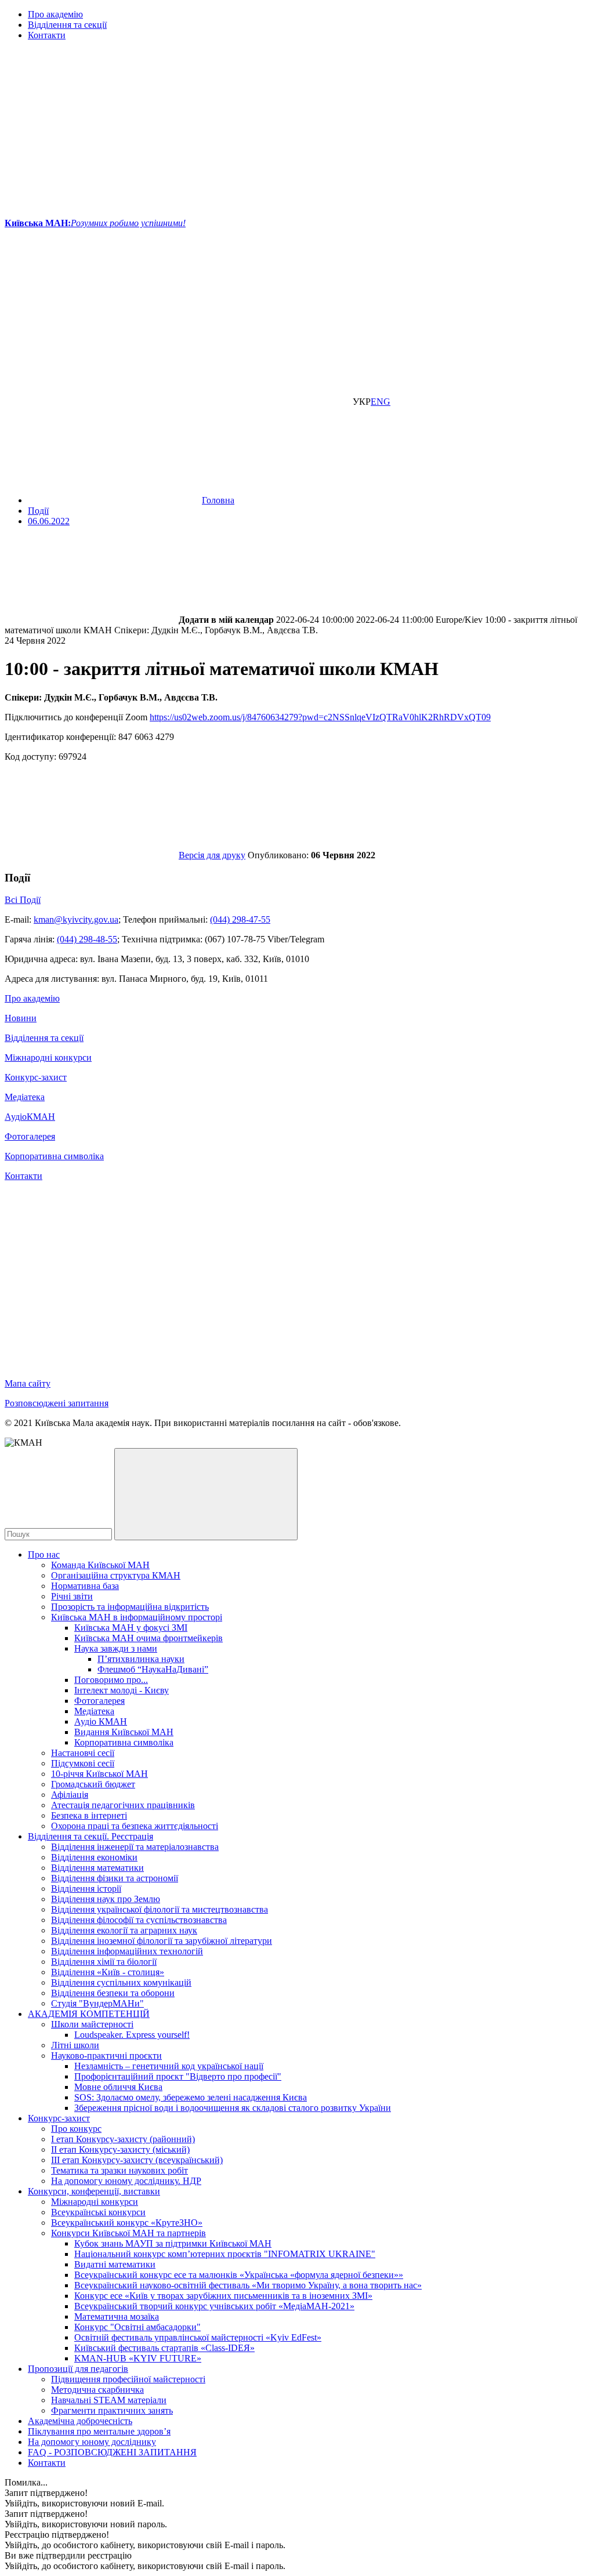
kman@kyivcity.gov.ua (76, 919)
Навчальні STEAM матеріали (109, 2400)
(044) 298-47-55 (240, 919)
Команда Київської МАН (100, 1565)
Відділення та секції (67, 25)
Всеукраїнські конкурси (98, 2212)
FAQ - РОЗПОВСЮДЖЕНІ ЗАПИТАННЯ (112, 2452)
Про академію (55, 14)
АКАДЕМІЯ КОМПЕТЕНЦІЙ (89, 2014)
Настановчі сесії (83, 1753)
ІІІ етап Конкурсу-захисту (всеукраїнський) (137, 2160)
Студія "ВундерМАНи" (97, 2003)
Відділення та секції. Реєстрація (90, 1836)
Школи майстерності (92, 2024)
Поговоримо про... (111, 1680)
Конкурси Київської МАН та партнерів (128, 2233)
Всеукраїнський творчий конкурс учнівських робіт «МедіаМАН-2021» (214, 2306)
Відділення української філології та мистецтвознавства (160, 1909)
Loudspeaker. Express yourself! (132, 2035)
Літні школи (75, 2045)
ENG (381, 402)
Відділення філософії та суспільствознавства (139, 1920)
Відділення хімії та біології (104, 1962)
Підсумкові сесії (83, 1763)
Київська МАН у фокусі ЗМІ (131, 1628)
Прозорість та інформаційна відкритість (130, 1607)
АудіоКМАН (30, 1117)
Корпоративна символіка (54, 1156)
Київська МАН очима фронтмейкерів (148, 1638)
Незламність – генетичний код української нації (169, 2066)
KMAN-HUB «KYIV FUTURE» (138, 2358)
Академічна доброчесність (80, 2421)
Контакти (47, 35)
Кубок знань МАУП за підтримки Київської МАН (173, 2243)
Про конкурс (76, 2129)
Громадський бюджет (93, 1784)
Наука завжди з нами (116, 1648)
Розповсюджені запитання (57, 1403)
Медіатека (25, 1097)
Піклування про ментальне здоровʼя (99, 2431)
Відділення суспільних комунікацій (121, 1982)
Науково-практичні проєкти (106, 2056)
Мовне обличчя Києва (118, 2087)
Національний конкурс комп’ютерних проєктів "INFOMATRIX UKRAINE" (225, 2254)
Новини (21, 1018)
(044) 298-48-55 (87, 939)
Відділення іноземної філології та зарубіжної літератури (162, 1941)
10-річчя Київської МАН (99, 1774)
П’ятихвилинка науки (141, 1659)
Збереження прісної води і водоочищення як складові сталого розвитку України (233, 2108)
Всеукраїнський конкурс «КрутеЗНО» (127, 2223)
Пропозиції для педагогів (78, 2369)
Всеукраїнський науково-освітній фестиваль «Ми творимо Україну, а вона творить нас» (248, 2285)
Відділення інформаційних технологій (127, 1951)
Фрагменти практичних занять (112, 2410)
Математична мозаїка (117, 2316)
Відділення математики (97, 1868)
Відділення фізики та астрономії (115, 1878)
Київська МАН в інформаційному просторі (137, 1617)
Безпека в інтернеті (89, 1815)
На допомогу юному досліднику (92, 2442)
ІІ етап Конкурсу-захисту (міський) (120, 2149)
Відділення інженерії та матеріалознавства (135, 1847)
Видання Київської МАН (124, 1732)
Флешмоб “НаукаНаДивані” (153, 1669)
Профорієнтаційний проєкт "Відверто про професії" (178, 2076)
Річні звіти (72, 1596)
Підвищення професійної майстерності (128, 2379)
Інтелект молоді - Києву (122, 1690)
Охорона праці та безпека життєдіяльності (135, 1826)
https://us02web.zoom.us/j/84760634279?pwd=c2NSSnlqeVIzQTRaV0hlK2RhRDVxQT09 (320, 717)
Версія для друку (212, 855)
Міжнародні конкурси (48, 1057)
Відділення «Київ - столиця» (108, 1972)
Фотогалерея (30, 1136)
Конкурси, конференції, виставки (94, 2191)
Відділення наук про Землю (106, 1899)
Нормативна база (85, 1586)
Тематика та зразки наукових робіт (119, 2170)
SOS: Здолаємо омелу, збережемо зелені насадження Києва (191, 2097)
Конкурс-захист (36, 1077)
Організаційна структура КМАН (116, 1575)
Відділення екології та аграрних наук (124, 1930)
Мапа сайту (28, 1383)
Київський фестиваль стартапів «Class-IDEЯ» (164, 2348)
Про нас (44, 1554)
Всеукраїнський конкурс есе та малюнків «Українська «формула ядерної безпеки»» (239, 2275)
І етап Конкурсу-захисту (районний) (123, 2139)
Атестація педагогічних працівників (123, 1805)
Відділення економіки (94, 1857)
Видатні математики (115, 2264)
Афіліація (70, 1795)
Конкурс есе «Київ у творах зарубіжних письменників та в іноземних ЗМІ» (223, 2296)
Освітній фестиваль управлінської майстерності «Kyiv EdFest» (198, 2337)
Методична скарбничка (97, 2390)
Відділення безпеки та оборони (113, 1993)
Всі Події (23, 900)
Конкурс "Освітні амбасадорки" (137, 2327)
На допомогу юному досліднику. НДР (126, 2181)
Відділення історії (86, 1889)
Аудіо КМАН (101, 1721)
